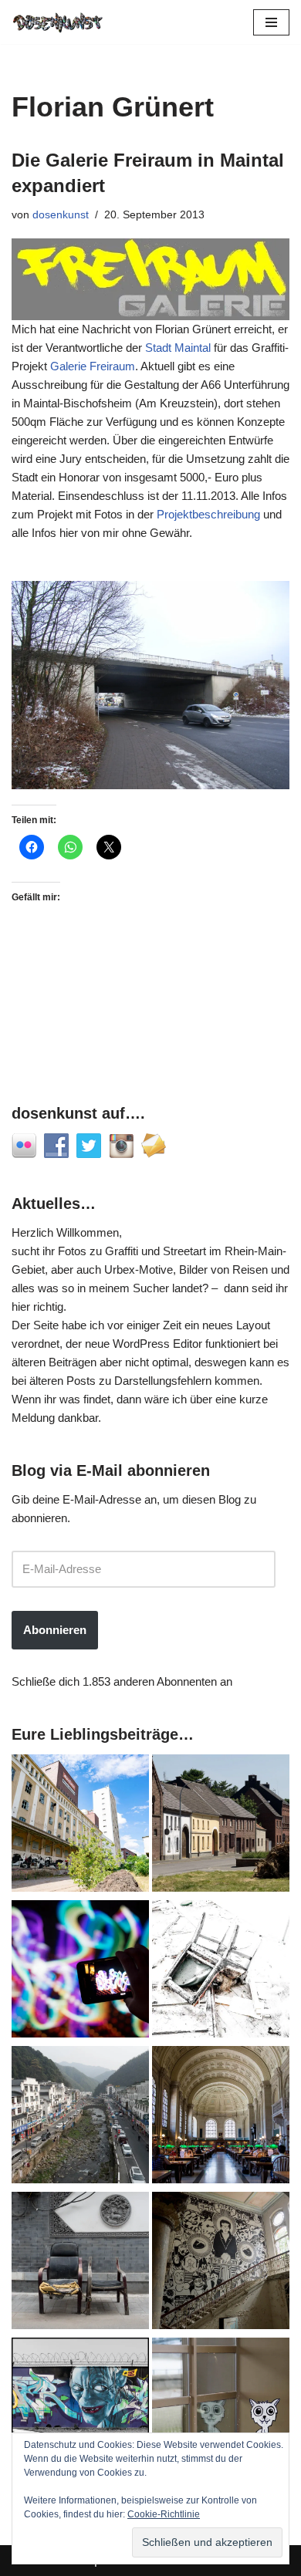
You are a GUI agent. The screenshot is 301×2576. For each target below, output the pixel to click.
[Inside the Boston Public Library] (221, 2117)
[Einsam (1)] (221, 2409)
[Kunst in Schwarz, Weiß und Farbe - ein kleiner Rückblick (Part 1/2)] (80, 2409)
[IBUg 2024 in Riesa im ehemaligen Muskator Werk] (80, 1826)
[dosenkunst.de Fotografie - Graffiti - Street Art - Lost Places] (58, 22)
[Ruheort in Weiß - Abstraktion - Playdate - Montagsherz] (221, 1972)
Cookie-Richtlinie (164, 2514)
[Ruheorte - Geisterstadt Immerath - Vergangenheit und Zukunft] (221, 1826)
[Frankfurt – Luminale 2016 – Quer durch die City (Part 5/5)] (80, 1972)
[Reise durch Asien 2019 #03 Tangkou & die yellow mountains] (80, 2117)
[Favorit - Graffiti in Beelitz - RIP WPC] (221, 2263)
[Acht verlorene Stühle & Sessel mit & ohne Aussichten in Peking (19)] (80, 2263)
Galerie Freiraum (93, 366)
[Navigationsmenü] (271, 22)
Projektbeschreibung (208, 514)
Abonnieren (55, 1630)
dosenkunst (61, 215)
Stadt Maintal (178, 348)
